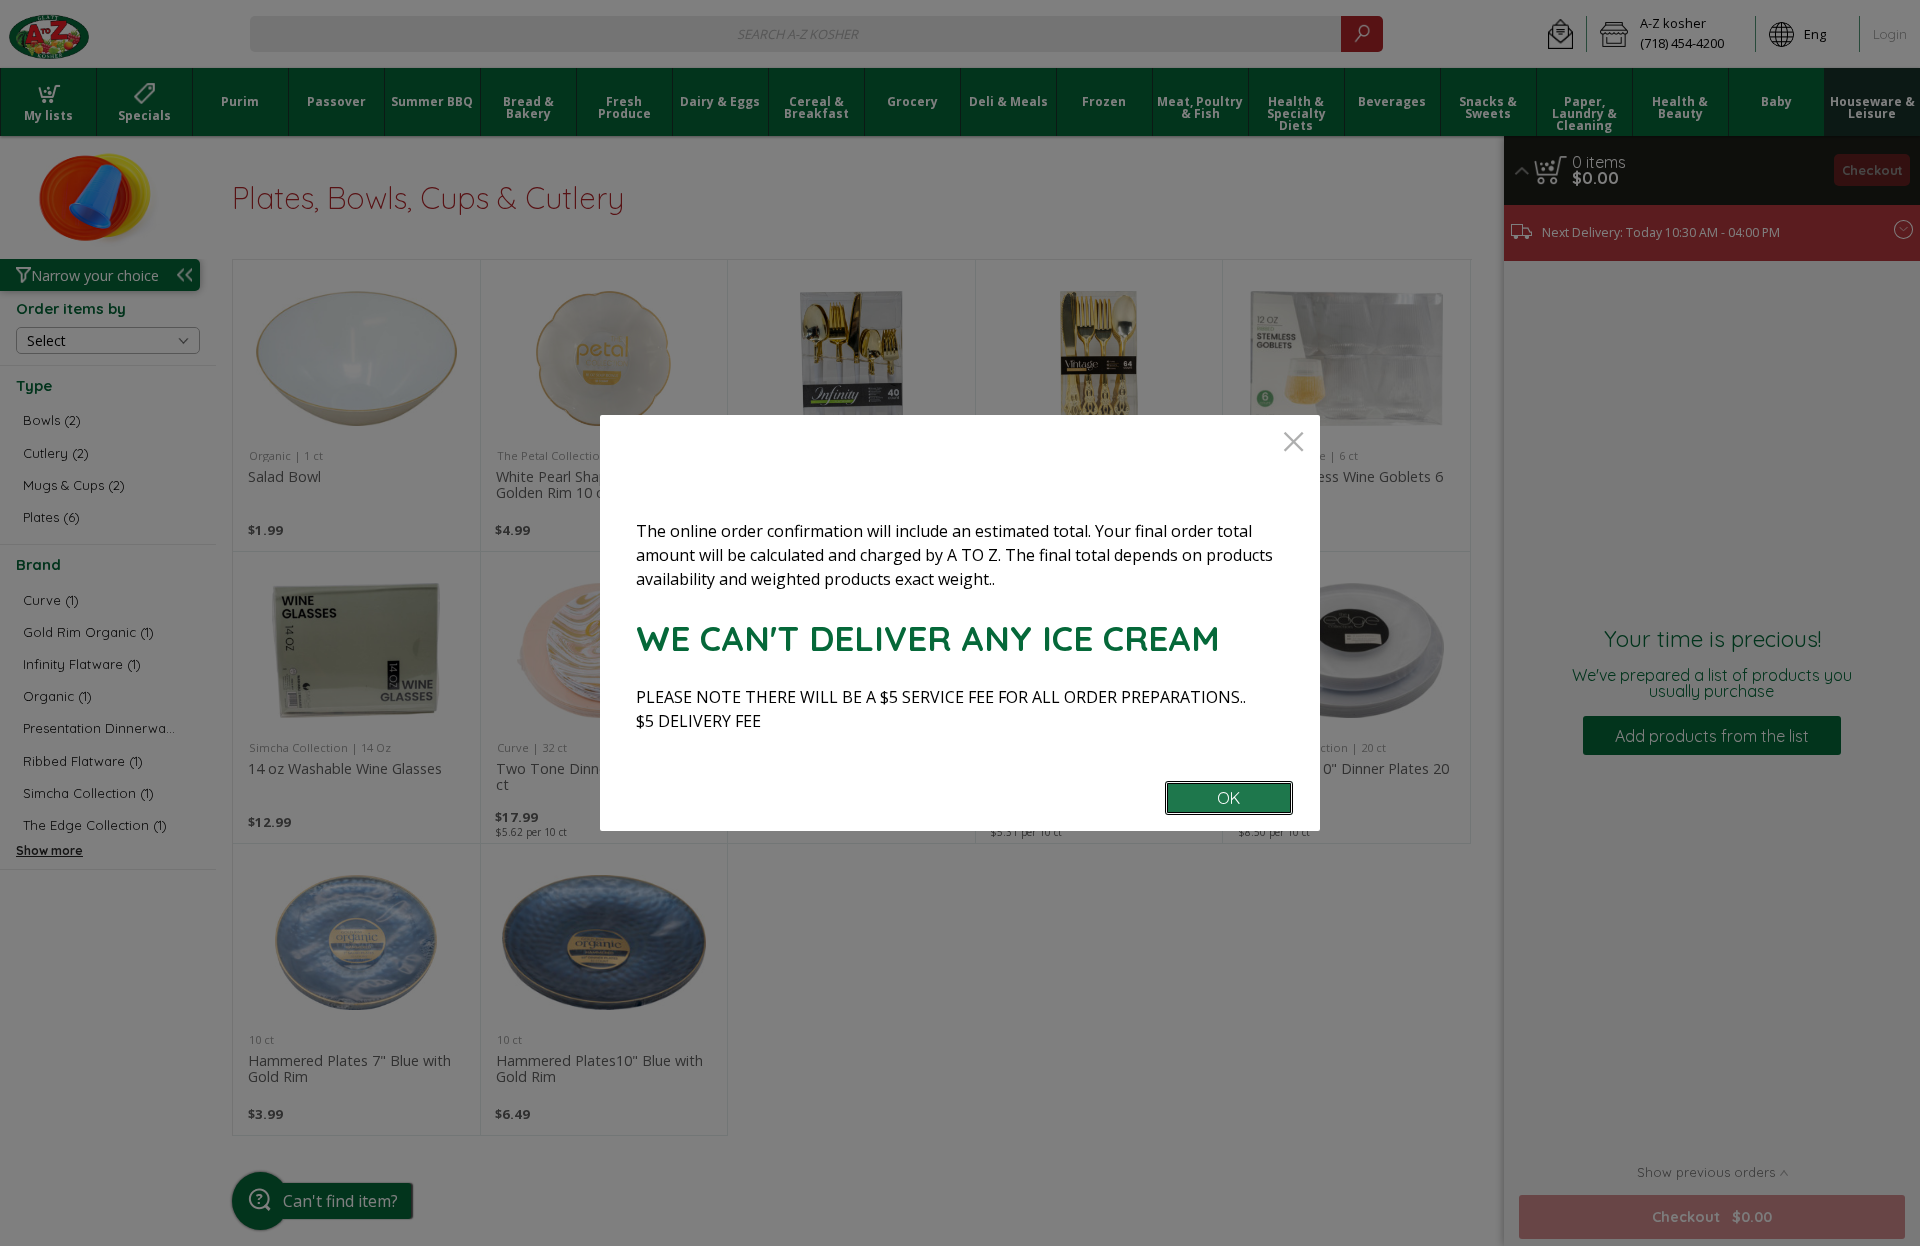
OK (1228, 798)
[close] (1293, 443)
